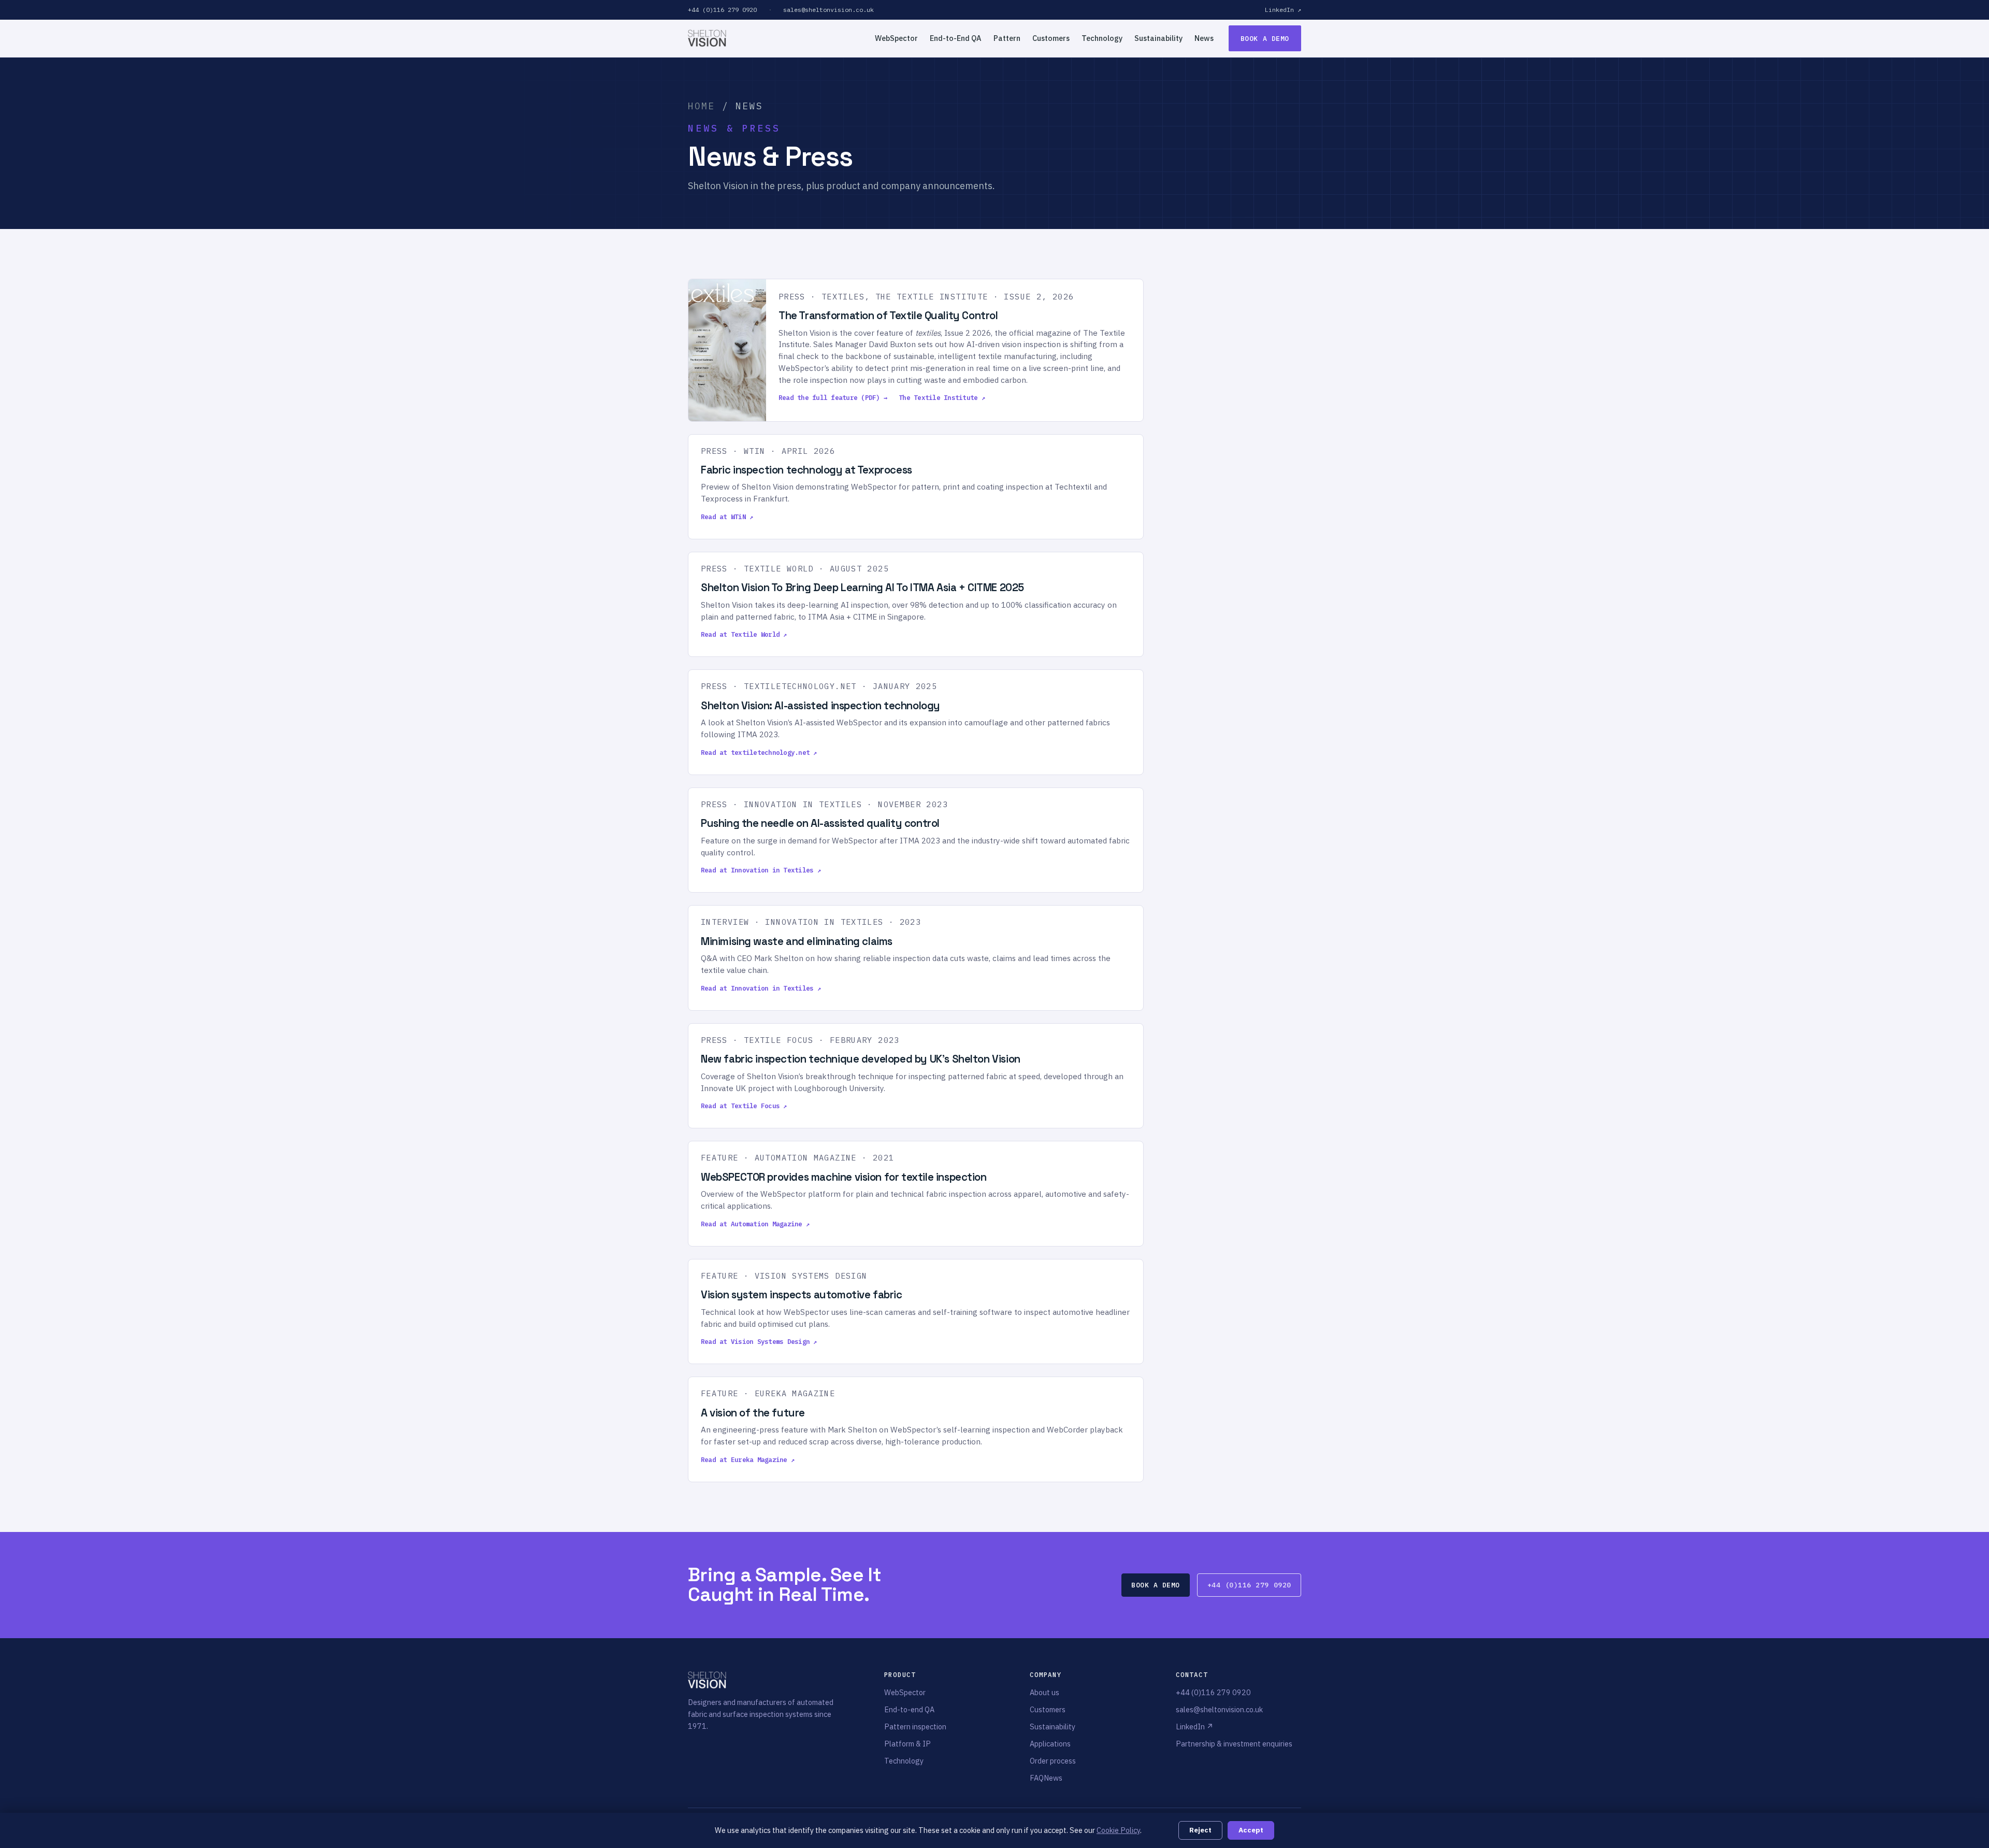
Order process (1053, 1761)
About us (1044, 1692)
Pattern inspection (915, 1727)
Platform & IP (907, 1744)
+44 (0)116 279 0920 (722, 10)
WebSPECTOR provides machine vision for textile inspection (844, 1177)
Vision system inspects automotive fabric (802, 1295)
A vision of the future (753, 1413)
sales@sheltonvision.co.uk (828, 10)
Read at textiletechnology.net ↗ (759, 752)
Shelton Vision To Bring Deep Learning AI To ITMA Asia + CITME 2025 (862, 588)
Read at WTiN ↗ (727, 517)
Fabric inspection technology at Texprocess (806, 470)
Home (702, 106)
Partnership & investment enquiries (1234, 1744)
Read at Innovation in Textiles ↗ (761, 870)
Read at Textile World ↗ (744, 634)
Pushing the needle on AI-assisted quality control (820, 823)
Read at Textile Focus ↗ (744, 1106)
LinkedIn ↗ (1283, 10)
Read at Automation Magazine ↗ (755, 1224)
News (1204, 38)
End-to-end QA (909, 1709)
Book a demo (1265, 39)
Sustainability (1158, 38)
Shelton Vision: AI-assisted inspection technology (820, 706)
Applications (1050, 1744)
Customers (1051, 38)
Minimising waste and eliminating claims (797, 941)
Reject (1200, 1830)
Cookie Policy (1118, 1830)
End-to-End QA (956, 38)
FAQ (1037, 1778)
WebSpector (896, 38)
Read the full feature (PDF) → (833, 397)
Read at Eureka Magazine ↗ (748, 1459)
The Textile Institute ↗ (942, 397)
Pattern (1007, 38)
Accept (1251, 1830)
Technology (1102, 38)
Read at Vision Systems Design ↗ (759, 1341)
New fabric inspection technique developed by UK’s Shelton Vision (861, 1059)
